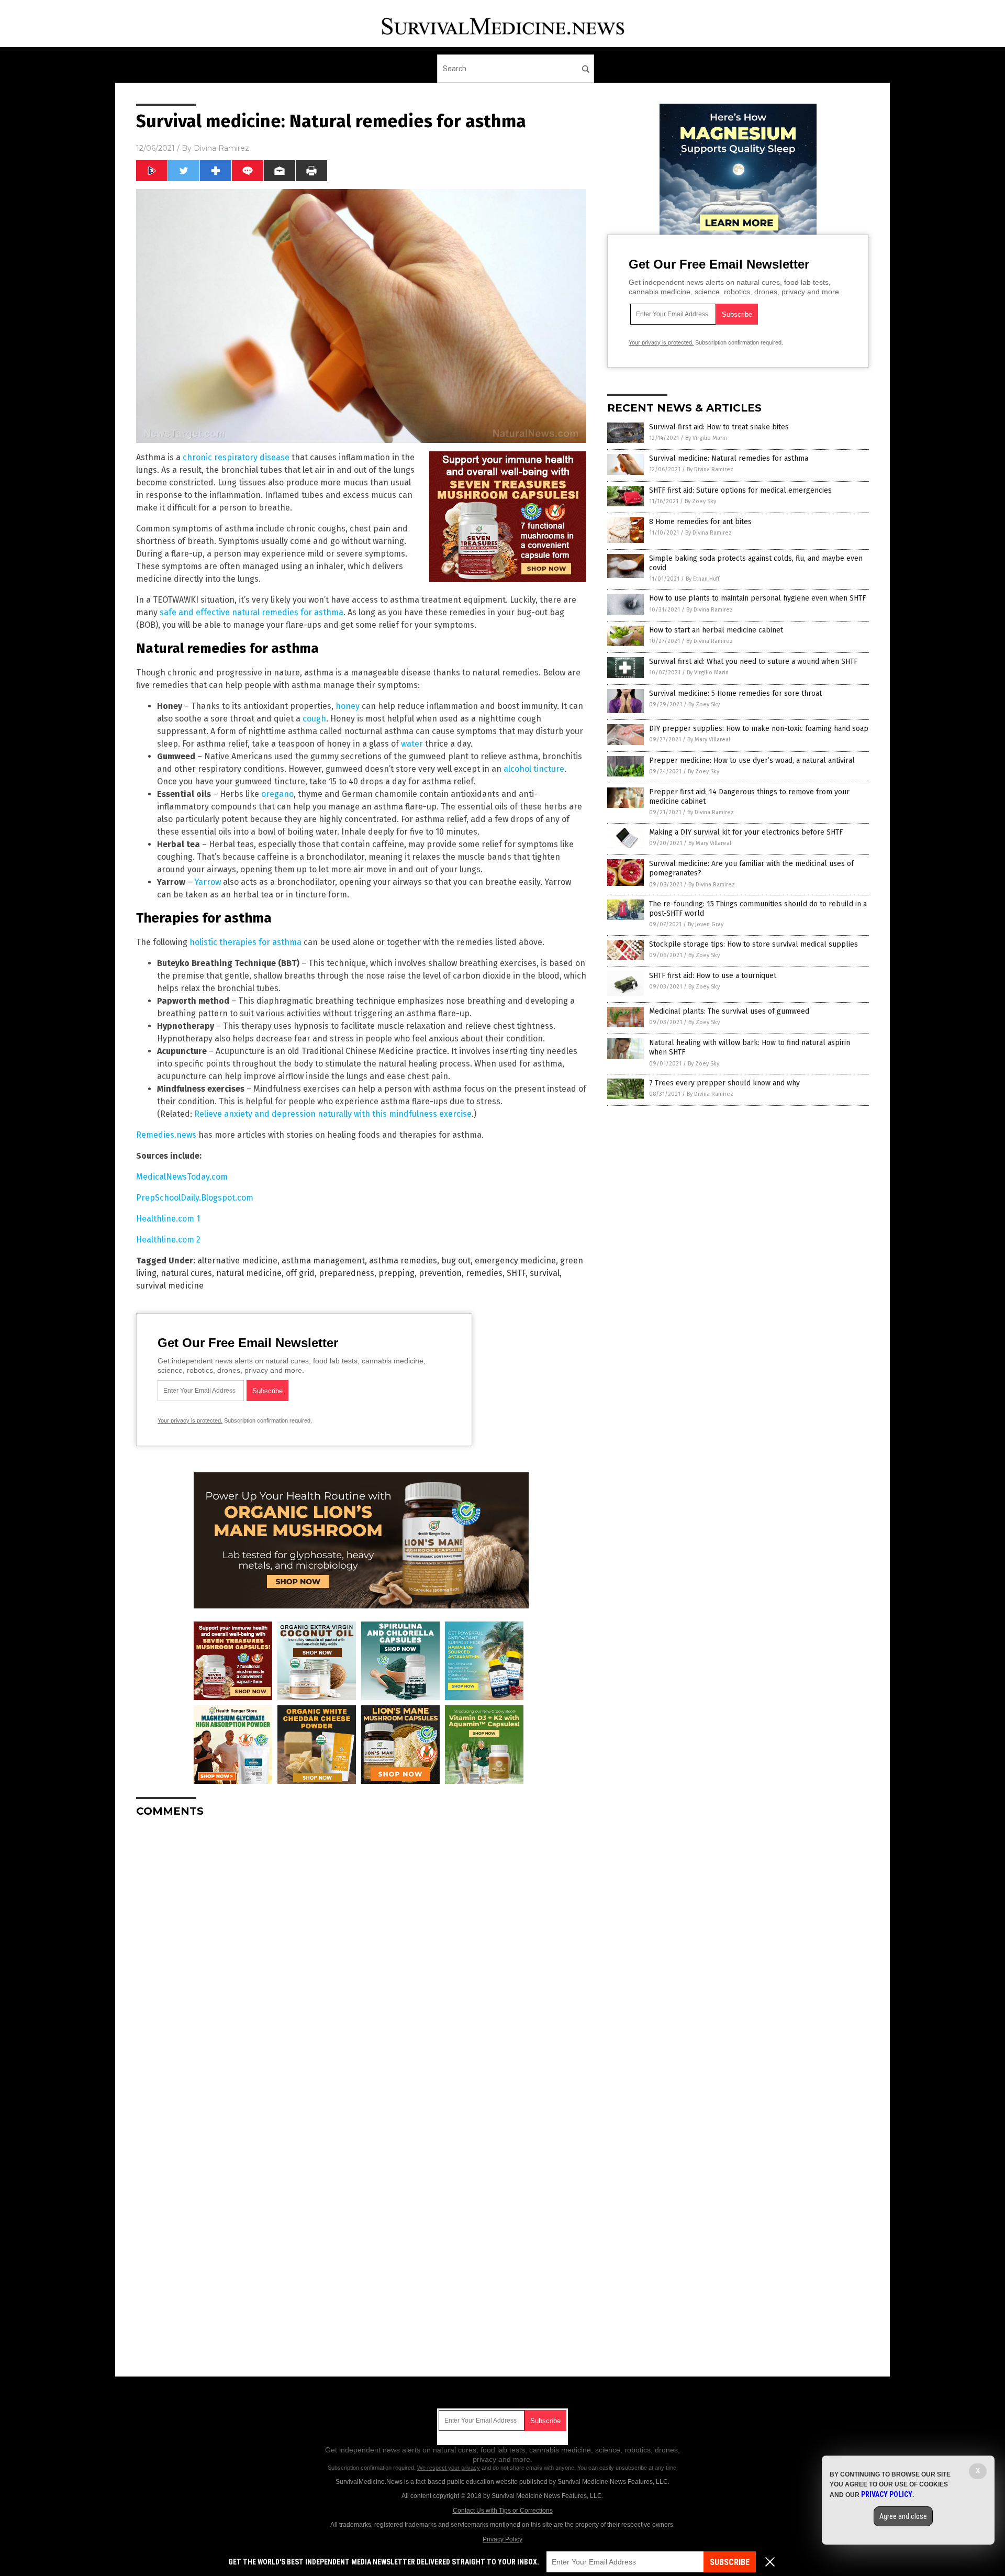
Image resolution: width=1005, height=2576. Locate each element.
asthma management (323, 1261)
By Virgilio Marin (706, 438)
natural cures (186, 1273)
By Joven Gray (706, 924)
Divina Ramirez (221, 148)
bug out (456, 1261)
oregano (277, 794)
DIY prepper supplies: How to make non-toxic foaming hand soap (759, 729)
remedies (484, 1273)
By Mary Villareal (709, 740)
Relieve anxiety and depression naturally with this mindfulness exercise (333, 1114)
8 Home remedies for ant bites (700, 522)
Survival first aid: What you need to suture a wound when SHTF (753, 662)
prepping (397, 1273)
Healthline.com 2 (168, 1240)
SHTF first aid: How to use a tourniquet (713, 976)
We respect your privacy (449, 2468)
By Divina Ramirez (710, 469)
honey (348, 706)
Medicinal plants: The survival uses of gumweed (729, 1011)
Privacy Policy (502, 2539)
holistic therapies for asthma (245, 942)
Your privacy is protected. (190, 1420)
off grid (300, 1273)
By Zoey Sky (700, 501)
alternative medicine (237, 1261)
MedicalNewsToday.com (182, 1177)
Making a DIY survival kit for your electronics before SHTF (746, 832)
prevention (440, 1273)
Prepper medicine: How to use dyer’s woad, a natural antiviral (752, 760)
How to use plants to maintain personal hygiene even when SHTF (757, 598)
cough (314, 719)
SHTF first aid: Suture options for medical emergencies (740, 490)
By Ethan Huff (702, 579)
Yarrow (208, 882)
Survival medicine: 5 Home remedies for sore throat (735, 693)
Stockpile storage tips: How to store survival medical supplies (753, 944)
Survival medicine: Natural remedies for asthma (729, 458)
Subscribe (730, 2562)
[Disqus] (361, 1957)
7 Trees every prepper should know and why (724, 1083)
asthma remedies (403, 1261)
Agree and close (903, 2516)
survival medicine (170, 1286)
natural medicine (249, 1273)
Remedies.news (166, 1135)
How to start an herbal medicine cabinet (716, 630)
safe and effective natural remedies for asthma (252, 612)
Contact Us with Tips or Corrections (503, 2511)
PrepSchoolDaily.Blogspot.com (195, 1198)
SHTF (516, 1273)
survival (545, 1273)
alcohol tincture (534, 769)
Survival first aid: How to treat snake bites (719, 427)
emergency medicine (515, 1261)
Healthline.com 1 (168, 1219)
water (412, 744)
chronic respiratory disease (236, 457)
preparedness (347, 1273)
